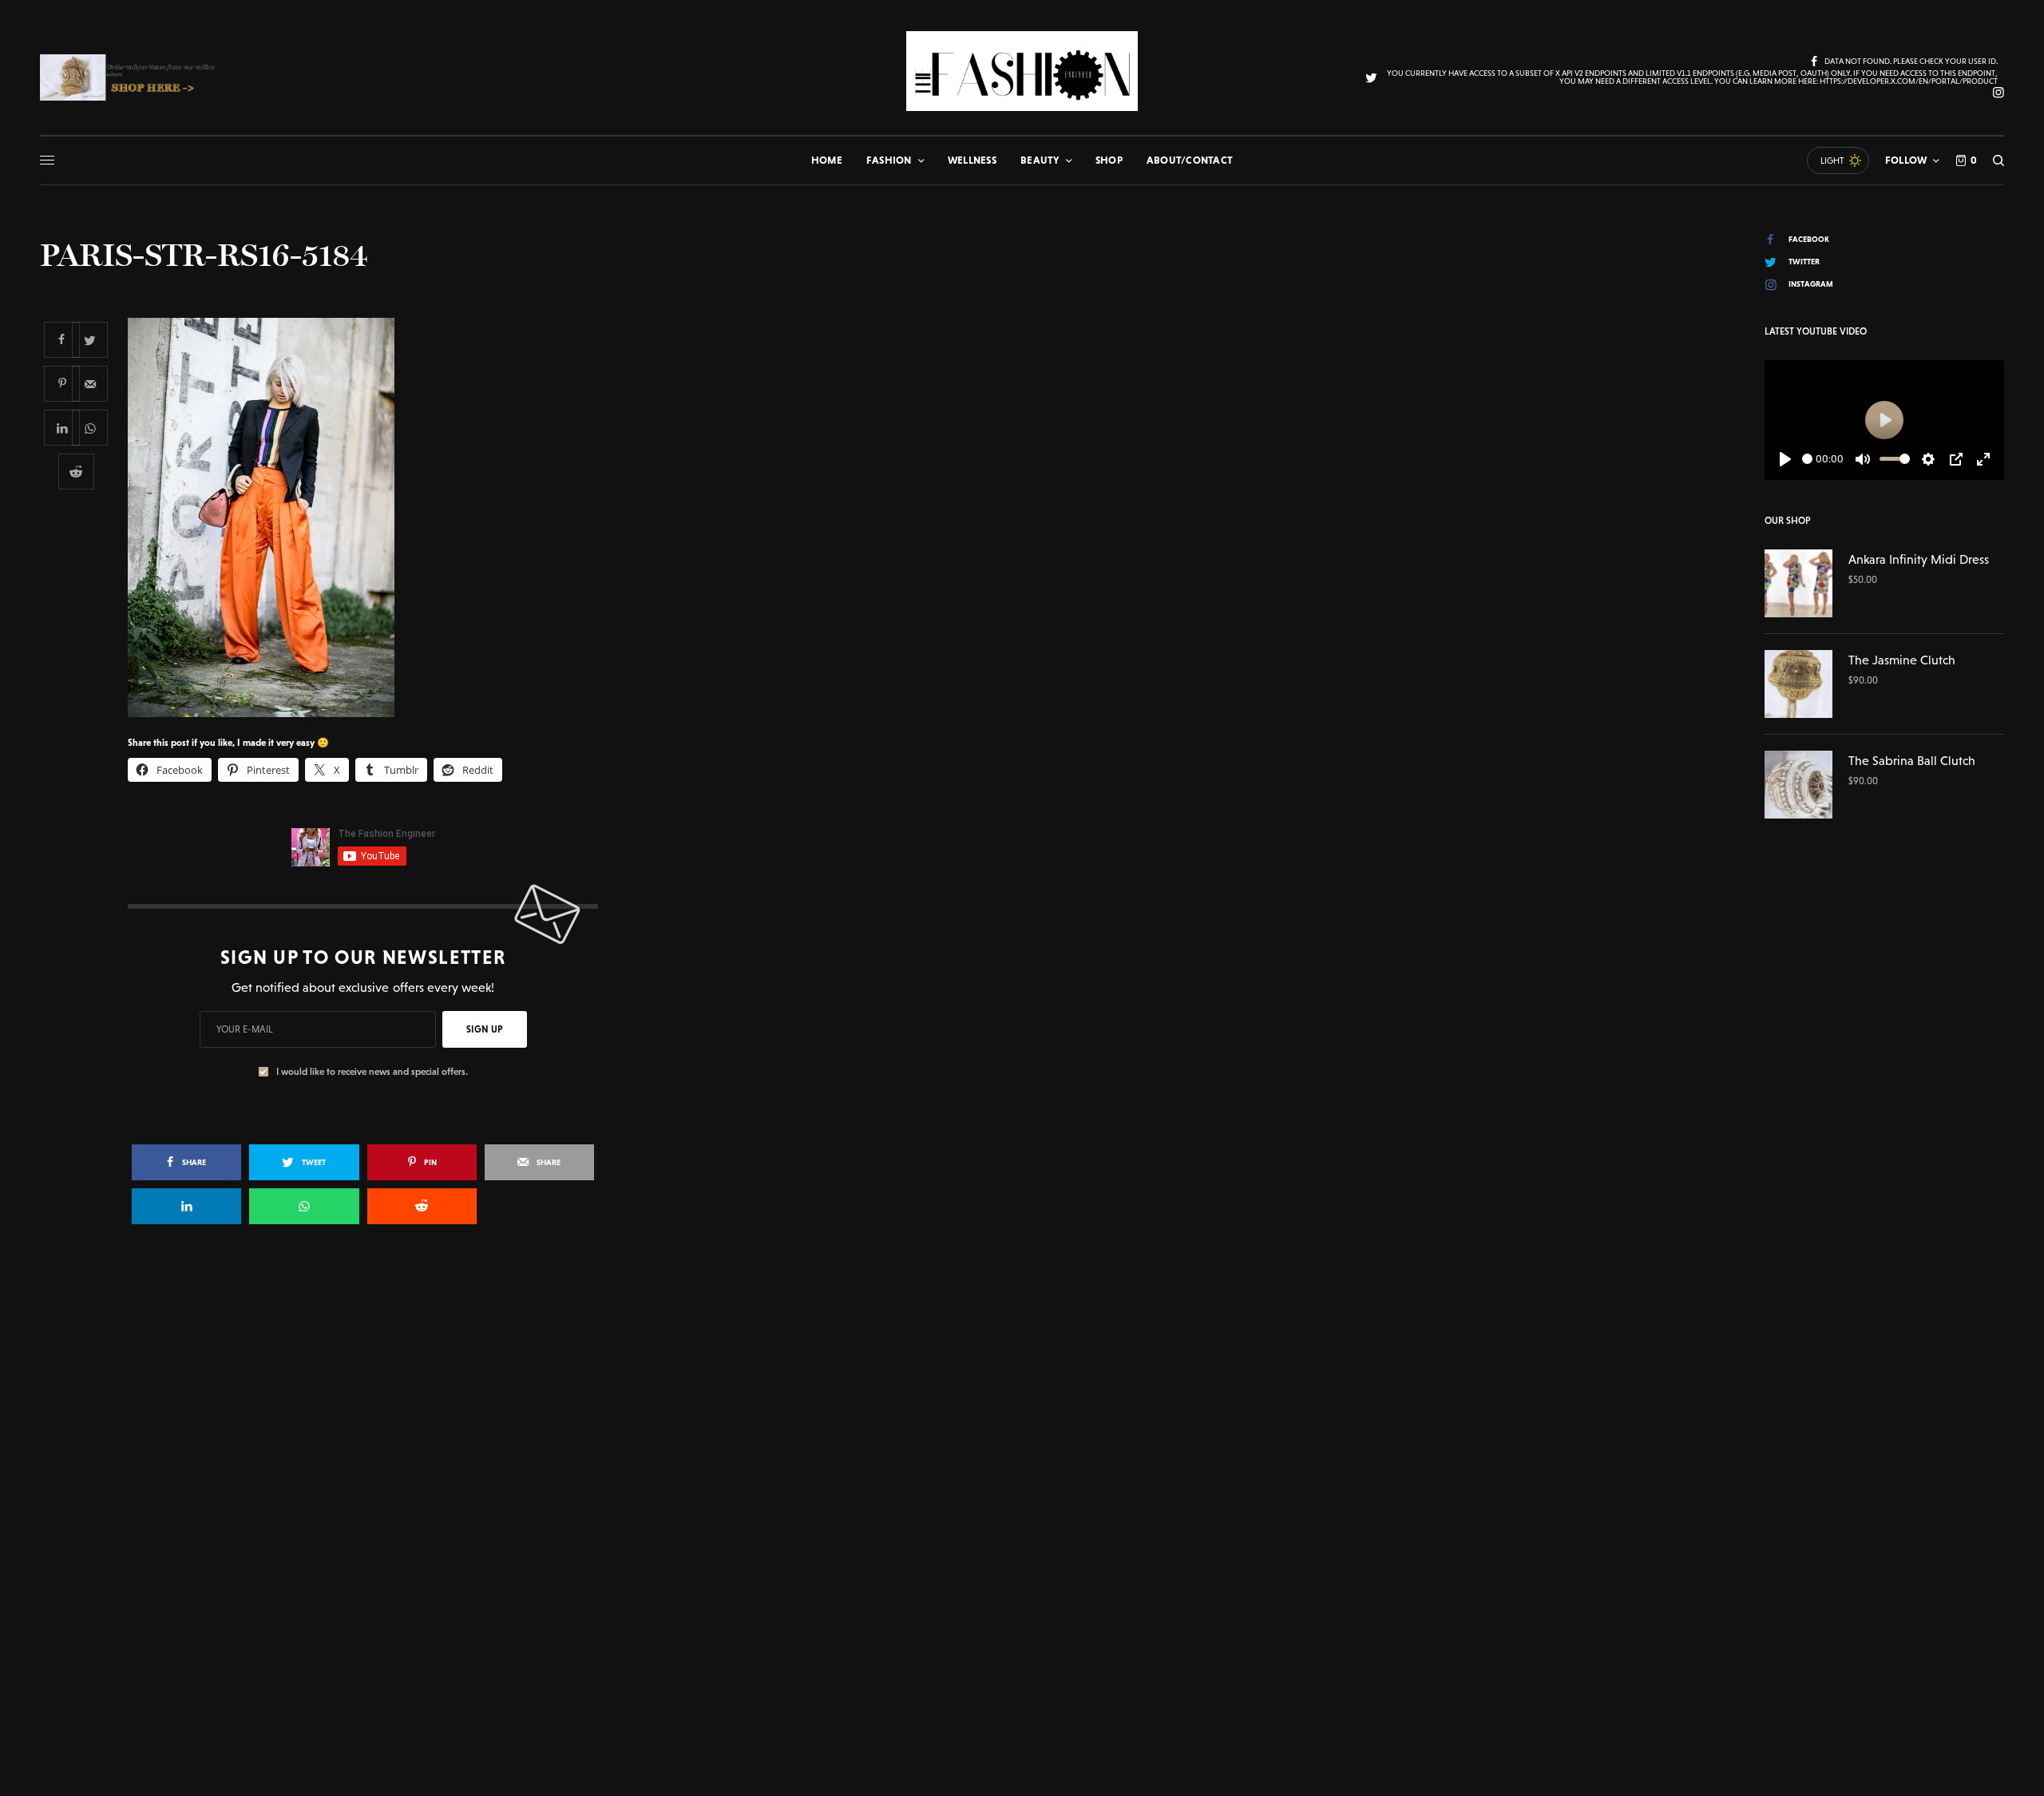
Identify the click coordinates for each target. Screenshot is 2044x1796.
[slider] (1807, 459)
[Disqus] (1022, 1468)
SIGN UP (485, 1029)
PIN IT (372, 517)
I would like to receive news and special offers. (372, 1072)
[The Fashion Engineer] (1022, 71)
